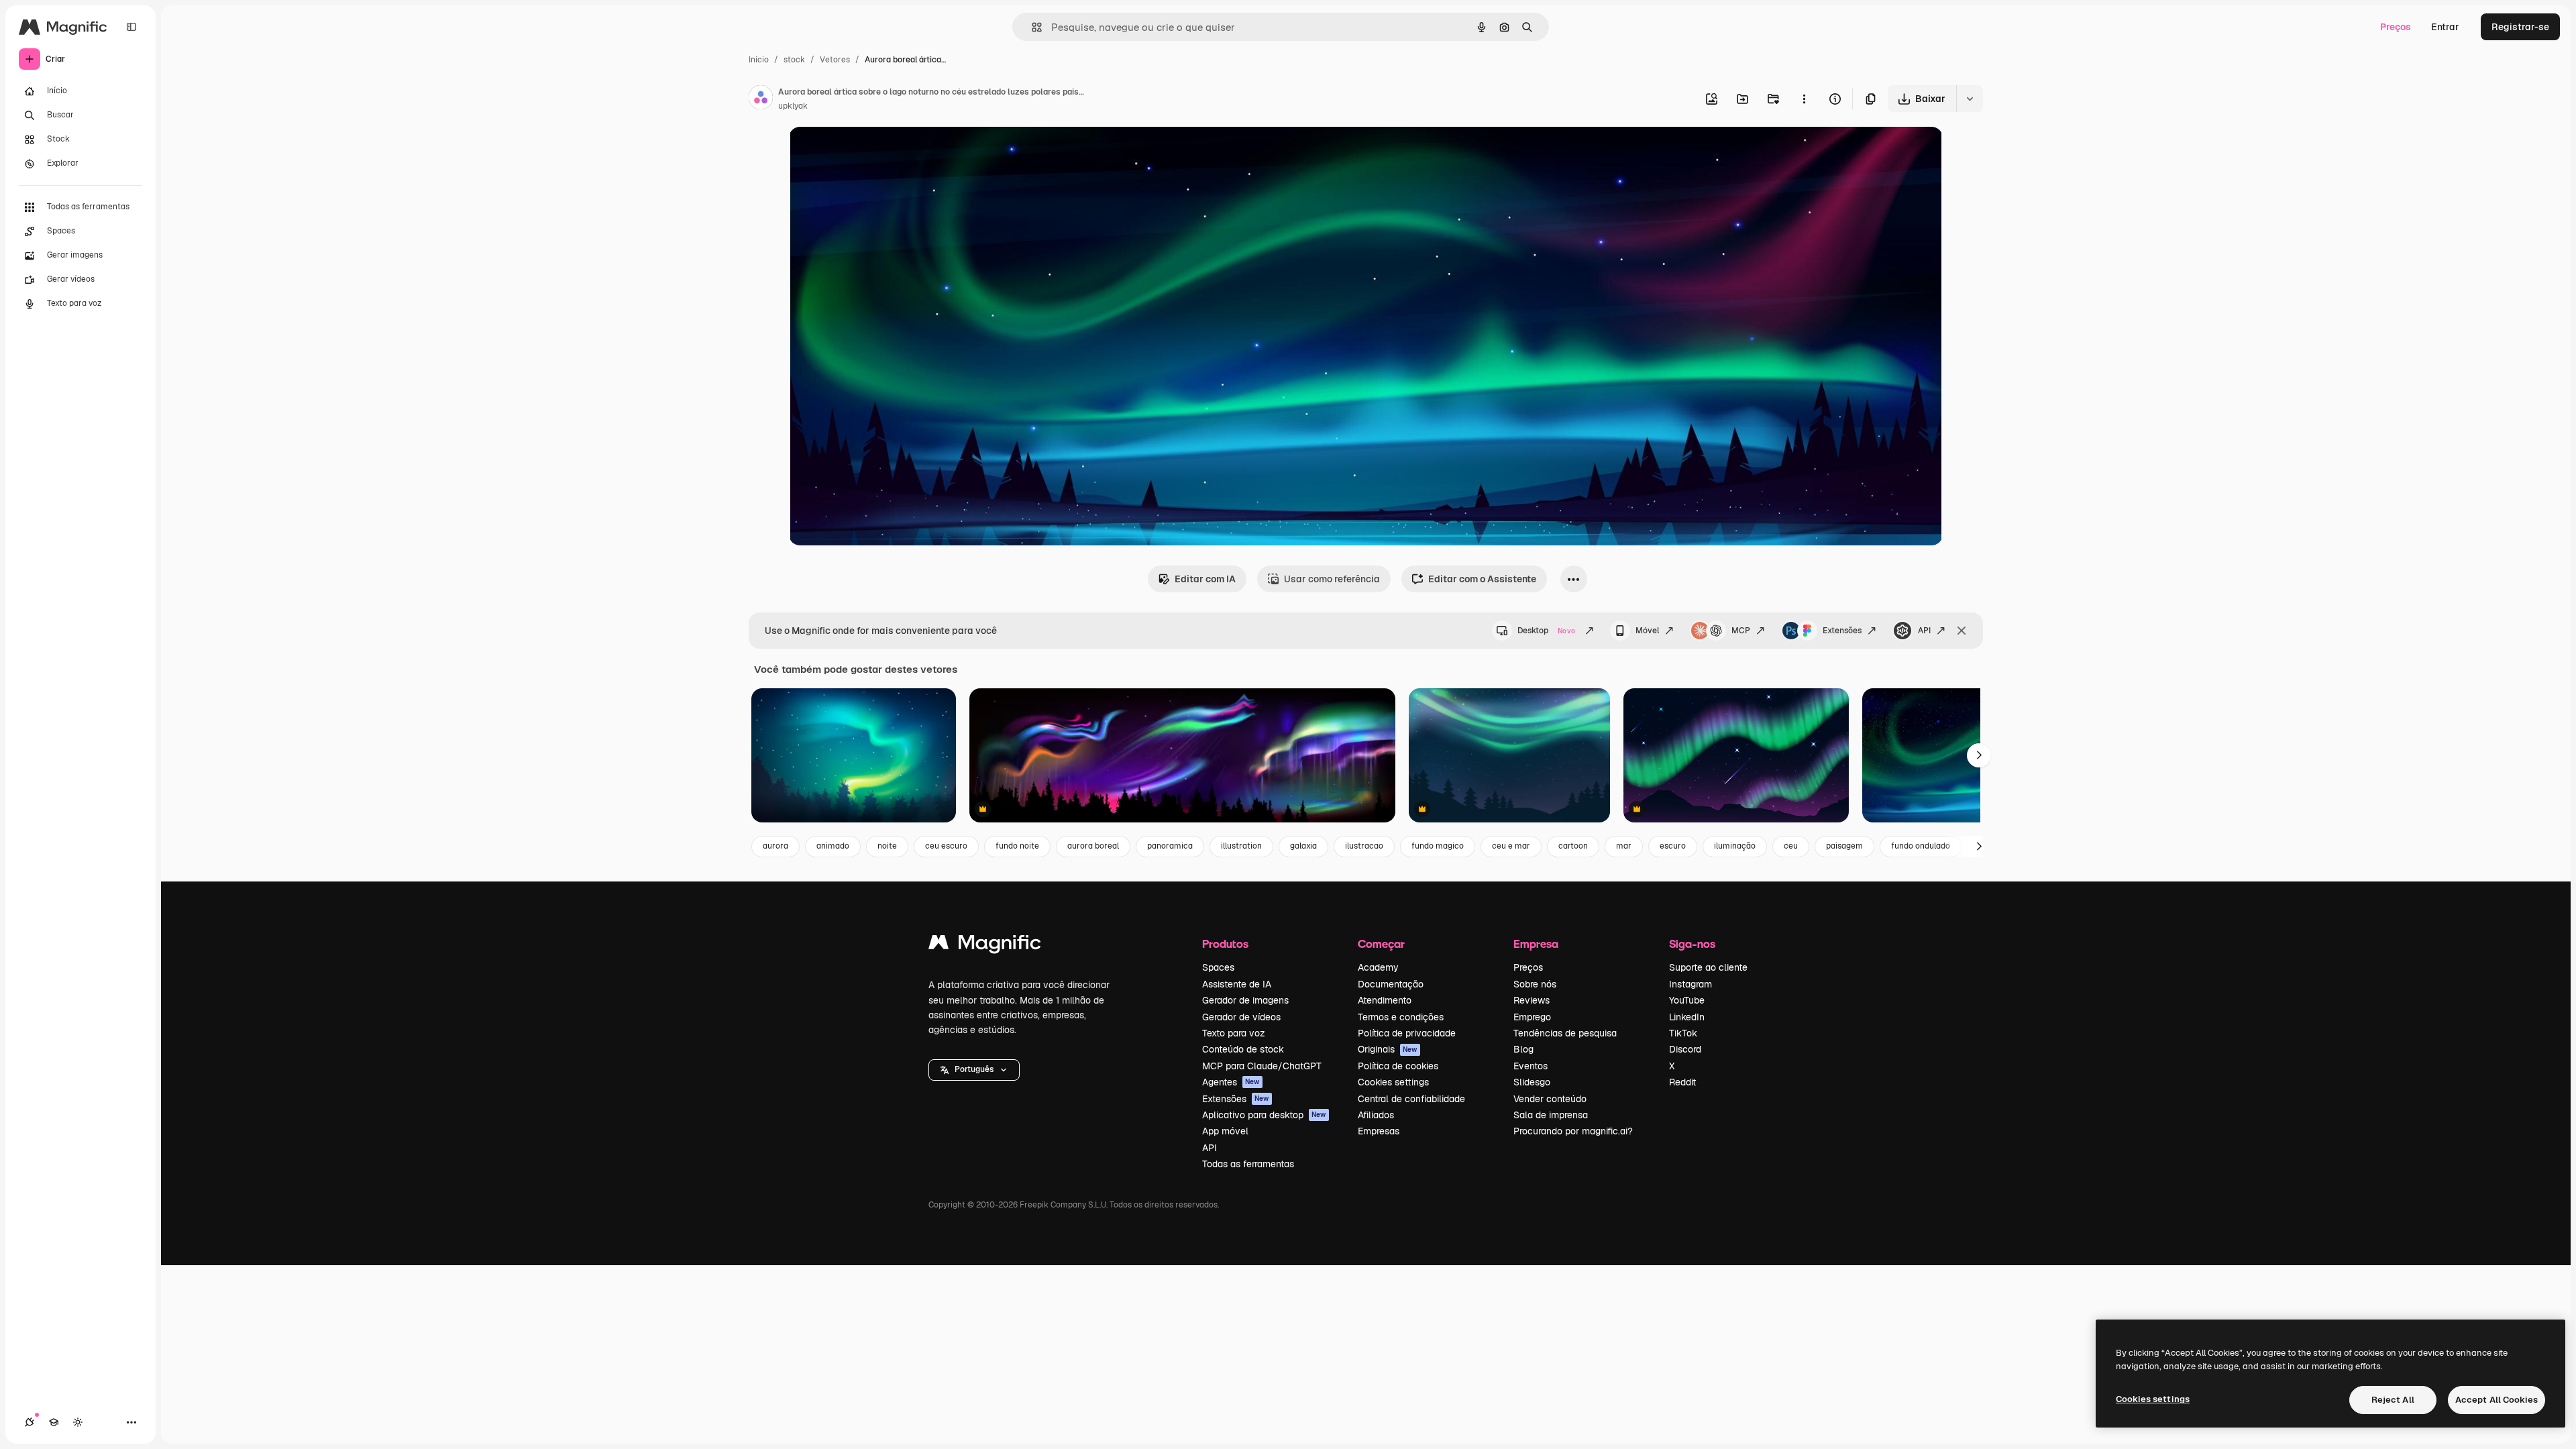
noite (887, 846)
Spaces (1218, 967)
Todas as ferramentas (1248, 1164)
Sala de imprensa (1551, 1115)
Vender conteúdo (1550, 1099)
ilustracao (1364, 846)
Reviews (1532, 1000)
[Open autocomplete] (1031, 27)
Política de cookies (1398, 1066)
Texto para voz (1234, 1033)
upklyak (793, 106)
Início (759, 60)
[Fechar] (1962, 631)
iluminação (1735, 846)
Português (974, 1069)
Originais (1388, 1049)
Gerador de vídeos (1241, 1017)
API (1924, 631)
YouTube (1687, 1000)
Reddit (1682, 1082)
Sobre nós (1535, 984)
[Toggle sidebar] (131, 27)
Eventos (1531, 1066)
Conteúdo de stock (1243, 1049)
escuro (1673, 846)
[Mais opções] (1804, 99)
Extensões (1842, 631)
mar (1624, 846)
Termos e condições (1401, 1017)
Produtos (1225, 944)
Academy (1378, 967)
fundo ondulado (1921, 846)
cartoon (1573, 846)
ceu (1791, 846)
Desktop (1546, 631)
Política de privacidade (1407, 1033)
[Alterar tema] (78, 1422)
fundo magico (1438, 846)
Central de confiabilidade (1411, 1099)
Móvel (1647, 631)
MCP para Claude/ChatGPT (1262, 1066)
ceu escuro (946, 846)
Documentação (1391, 984)
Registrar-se (2520, 27)
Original (875, 153)
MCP (1741, 631)
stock (794, 60)
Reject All (2393, 1400)
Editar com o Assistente (1482, 579)
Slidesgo (1532, 1082)
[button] (974, 1070)
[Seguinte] (1979, 755)
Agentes (1231, 1082)
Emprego (1532, 1017)
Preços (2396, 27)
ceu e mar (1511, 846)
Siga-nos (1692, 944)
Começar (1381, 944)
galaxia (1303, 846)
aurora (775, 846)
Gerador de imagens (1245, 1000)
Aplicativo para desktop (1264, 1115)
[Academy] (54, 1422)
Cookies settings (1393, 1082)
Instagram (1690, 984)
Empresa (1536, 944)
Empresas (1379, 1131)
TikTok (1683, 1033)
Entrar (2445, 27)
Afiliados (1376, 1115)
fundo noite (1017, 846)
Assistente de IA (1237, 984)
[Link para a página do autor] (761, 99)
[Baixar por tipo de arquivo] (1970, 99)
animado (833, 846)
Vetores (835, 60)
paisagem (1844, 846)
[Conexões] (30, 1422)
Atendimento (1385, 1000)
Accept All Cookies (2497, 1400)
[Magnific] (985, 946)
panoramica (1170, 846)
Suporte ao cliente (1708, 967)
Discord (1685, 1049)
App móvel (1225, 1131)
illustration (1241, 846)
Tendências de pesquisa (1565, 1033)
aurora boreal (1093, 846)
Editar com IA (1205, 579)
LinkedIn (1687, 1017)
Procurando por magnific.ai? (1573, 1131)
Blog (1523, 1049)
